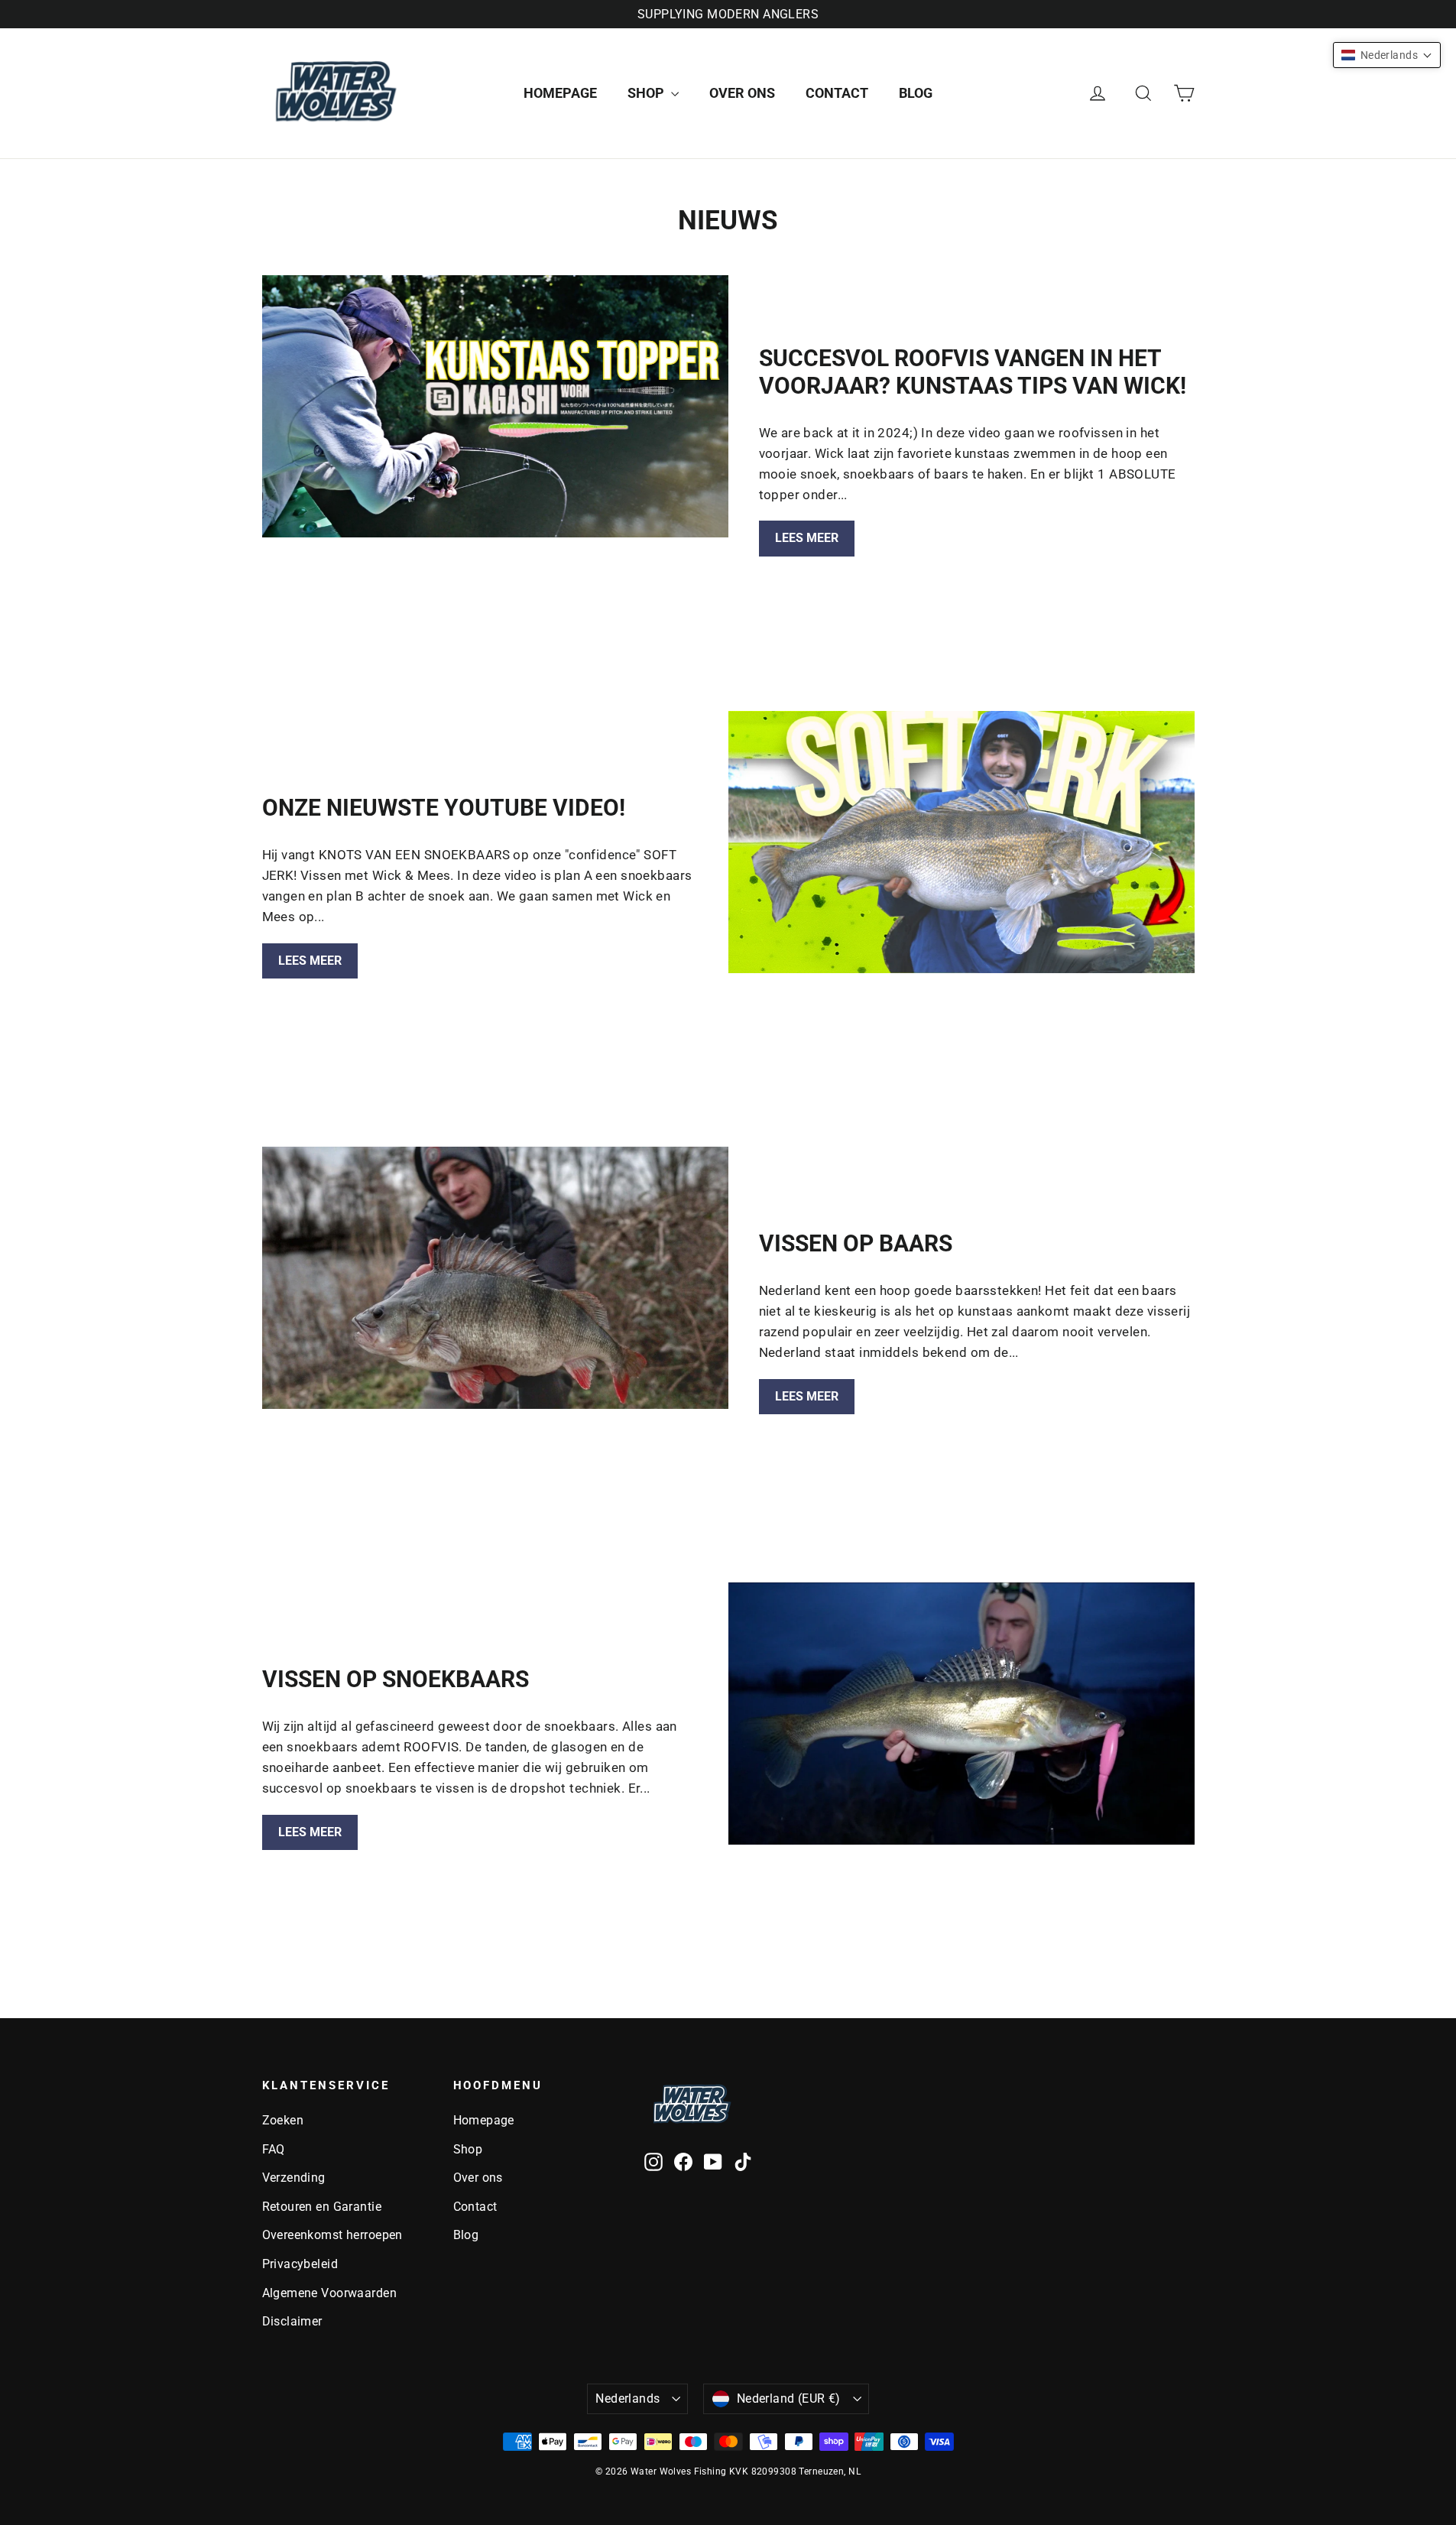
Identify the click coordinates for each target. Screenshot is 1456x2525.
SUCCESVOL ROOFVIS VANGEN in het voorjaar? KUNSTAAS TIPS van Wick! (973, 372)
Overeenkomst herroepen (332, 2235)
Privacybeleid (300, 2264)
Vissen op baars (856, 1243)
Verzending (294, 2178)
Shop (647, 93)
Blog (916, 93)
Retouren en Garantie (322, 2207)
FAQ (274, 2149)
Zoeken (283, 2120)
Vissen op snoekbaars (396, 1679)
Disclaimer (292, 2321)
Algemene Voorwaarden (330, 2293)
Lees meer (807, 538)
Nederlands (627, 2398)
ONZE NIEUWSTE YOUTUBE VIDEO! (444, 808)
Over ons (742, 93)
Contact (837, 93)
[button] (1387, 55)
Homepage (560, 93)
